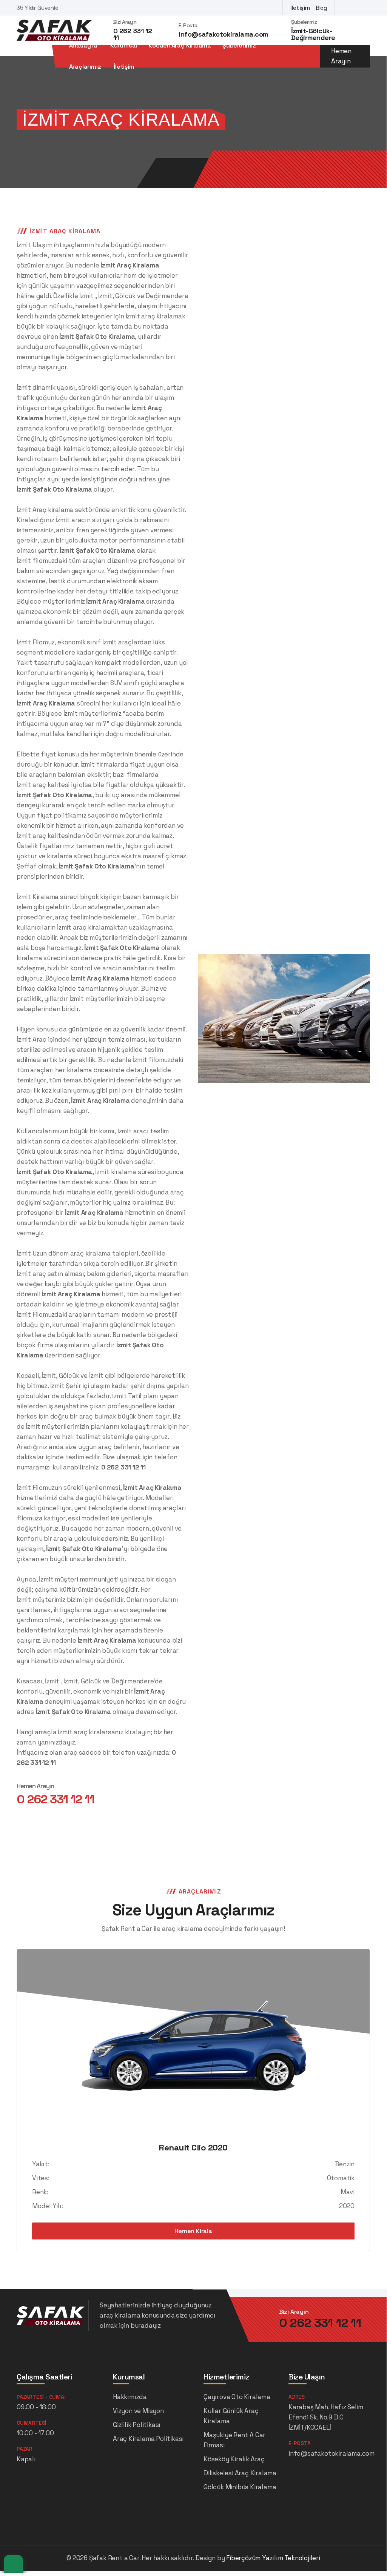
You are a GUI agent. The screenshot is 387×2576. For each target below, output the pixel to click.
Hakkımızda (130, 2397)
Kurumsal (124, 46)
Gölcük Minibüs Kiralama (240, 2487)
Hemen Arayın (341, 56)
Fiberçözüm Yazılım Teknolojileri (273, 2558)
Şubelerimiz (239, 46)
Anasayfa (83, 46)
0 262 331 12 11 (133, 34)
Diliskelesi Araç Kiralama (240, 2473)
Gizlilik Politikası (137, 2425)
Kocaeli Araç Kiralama (180, 46)
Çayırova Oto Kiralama (237, 2397)
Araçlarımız (85, 67)
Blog (321, 8)
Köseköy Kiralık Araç (234, 2459)
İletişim (300, 8)
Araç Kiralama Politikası (148, 2439)
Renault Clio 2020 (193, 2147)
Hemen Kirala (193, 2231)
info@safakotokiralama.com (223, 34)
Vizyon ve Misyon (138, 2411)
